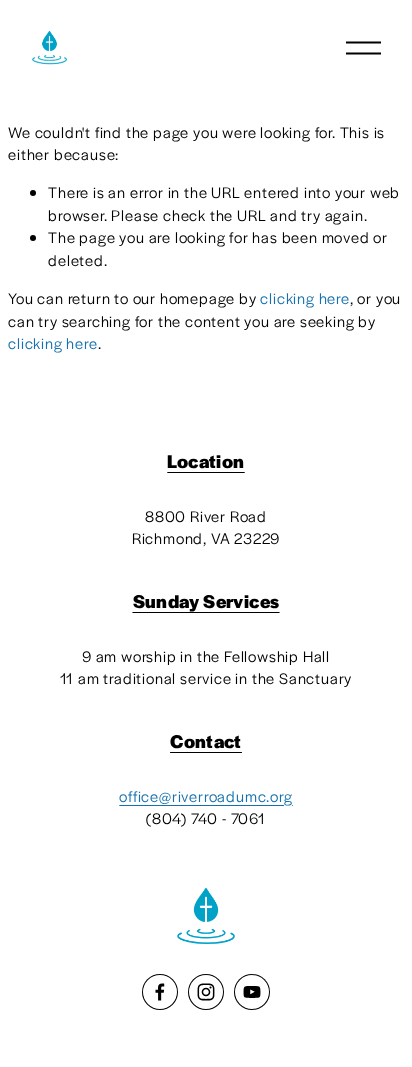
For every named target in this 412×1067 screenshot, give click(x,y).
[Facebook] (160, 992)
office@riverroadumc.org (205, 795)
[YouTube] (252, 992)
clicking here (304, 297)
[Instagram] (206, 992)
